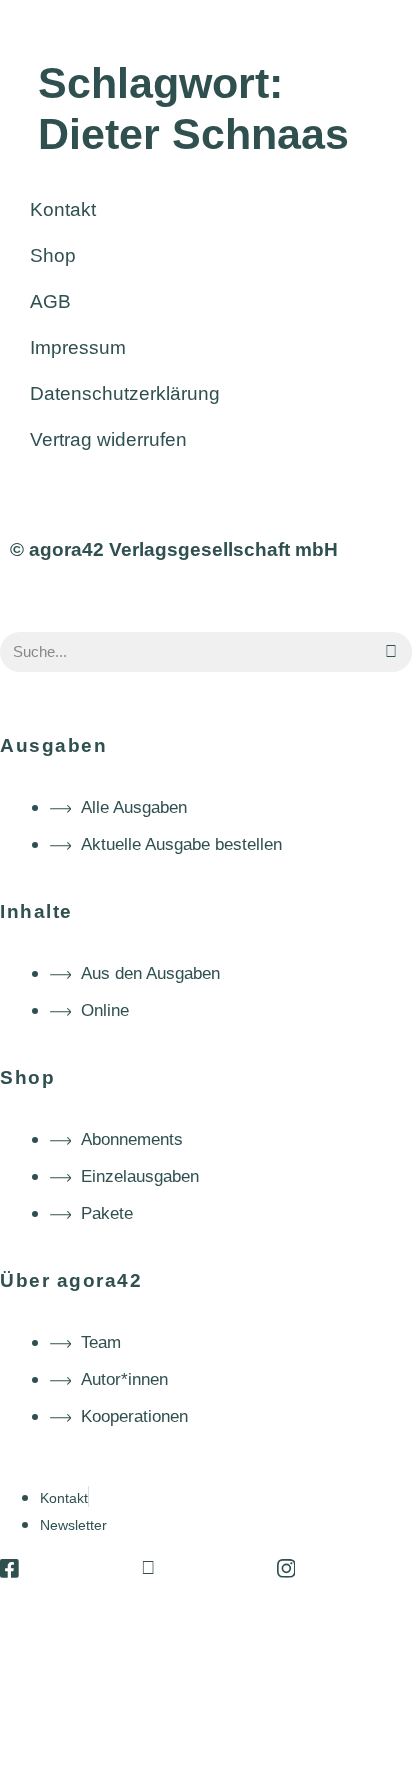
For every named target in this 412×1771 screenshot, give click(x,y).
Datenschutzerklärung (125, 393)
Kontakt (63, 209)
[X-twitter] (147, 1568)
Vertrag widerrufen (108, 439)
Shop (53, 255)
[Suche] (392, 652)
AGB (50, 301)
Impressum (78, 347)
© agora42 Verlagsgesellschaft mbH (174, 549)
